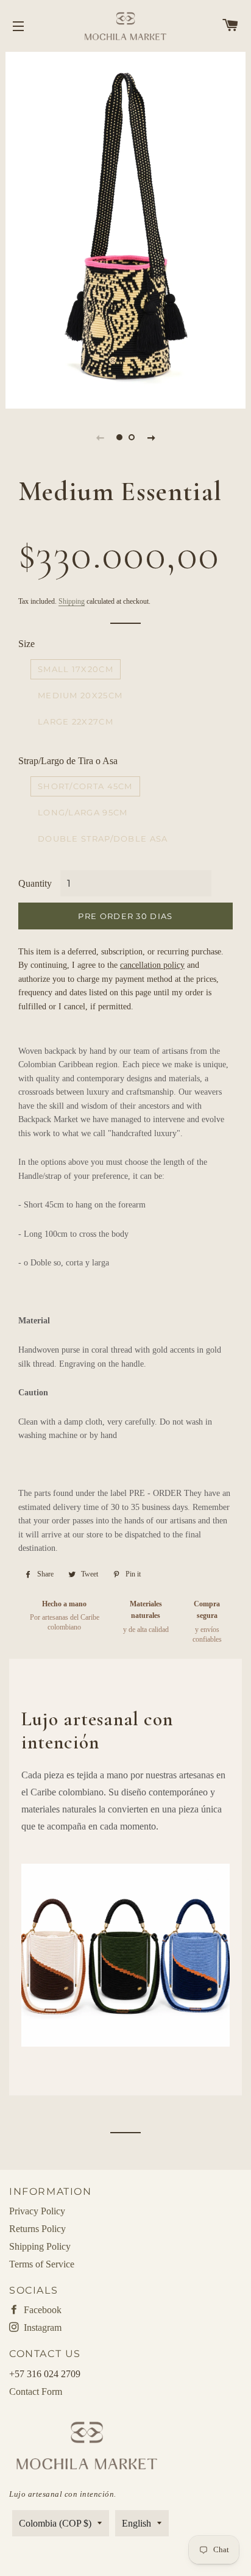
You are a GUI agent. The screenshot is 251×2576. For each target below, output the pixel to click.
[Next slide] (151, 437)
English (136, 2523)
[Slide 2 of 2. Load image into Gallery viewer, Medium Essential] (132, 437)
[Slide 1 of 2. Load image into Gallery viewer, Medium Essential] (119, 437)
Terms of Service (42, 2264)
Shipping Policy (40, 2246)
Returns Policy (37, 2229)
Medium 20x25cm (80, 695)
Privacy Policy (37, 2211)
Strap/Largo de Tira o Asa (68, 761)
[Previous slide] (100, 437)
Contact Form (36, 2392)
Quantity (35, 883)
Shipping (72, 601)
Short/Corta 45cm (85, 786)
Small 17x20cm (76, 669)
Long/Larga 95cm (83, 812)
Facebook (41, 2310)
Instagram (41, 2327)
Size (27, 644)
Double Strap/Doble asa (103, 839)
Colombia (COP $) (55, 2523)
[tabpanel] (125, 229)
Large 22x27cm (76, 721)
